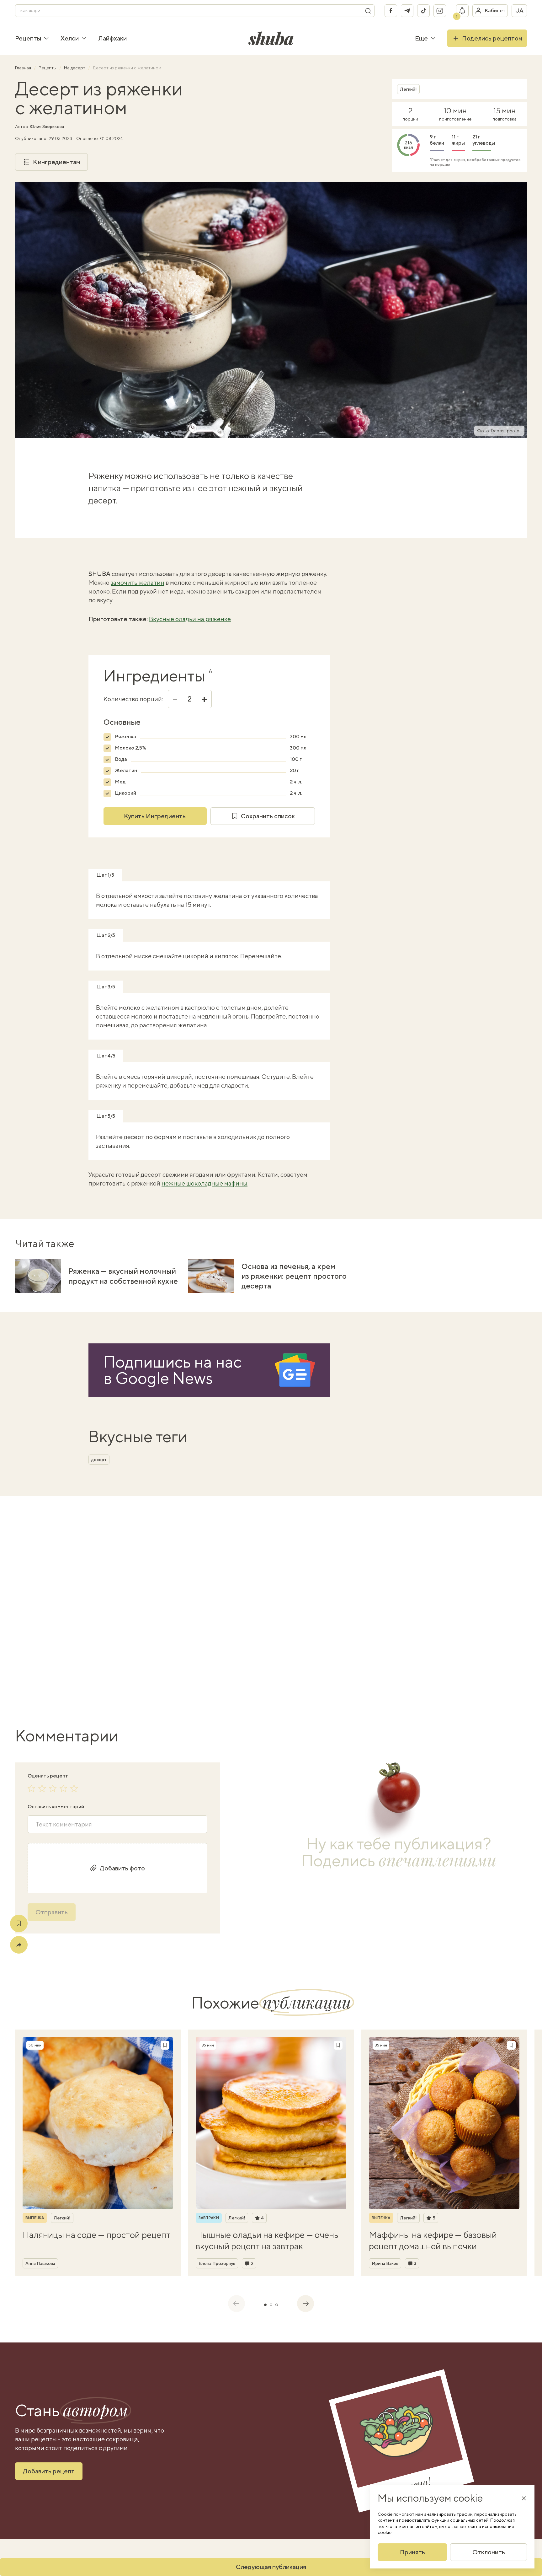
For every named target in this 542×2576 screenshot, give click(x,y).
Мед (120, 782)
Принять (412, 2552)
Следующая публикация (271, 2567)
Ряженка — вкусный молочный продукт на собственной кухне (123, 1276)
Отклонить (489, 2552)
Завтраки (209, 2218)
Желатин (126, 770)
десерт (99, 1460)
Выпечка (35, 2218)
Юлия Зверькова (47, 126)
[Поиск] (368, 11)
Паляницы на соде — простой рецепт (96, 2235)
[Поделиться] (19, 1945)
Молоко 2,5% (130, 748)
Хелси (70, 38)
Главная (24, 68)
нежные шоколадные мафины (205, 1183)
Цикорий (125, 793)
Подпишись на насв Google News (173, 1370)
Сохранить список (268, 816)
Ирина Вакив (385, 2263)
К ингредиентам (56, 162)
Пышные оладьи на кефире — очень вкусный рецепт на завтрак (267, 2240)
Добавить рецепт (49, 2471)
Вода (121, 759)
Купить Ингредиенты (155, 816)
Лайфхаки (112, 38)
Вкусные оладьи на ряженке (190, 619)
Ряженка (125, 737)
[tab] (265, 2305)
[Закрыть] (524, 2498)
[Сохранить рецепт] (19, 1923)
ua (519, 11)
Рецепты (28, 38)
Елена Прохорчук (217, 2263)
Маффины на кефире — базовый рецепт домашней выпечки (433, 2240)
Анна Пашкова (40, 2263)
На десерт (75, 68)
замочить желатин (138, 582)
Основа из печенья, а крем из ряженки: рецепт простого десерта (294, 1276)
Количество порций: (133, 699)
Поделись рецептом (492, 38)
